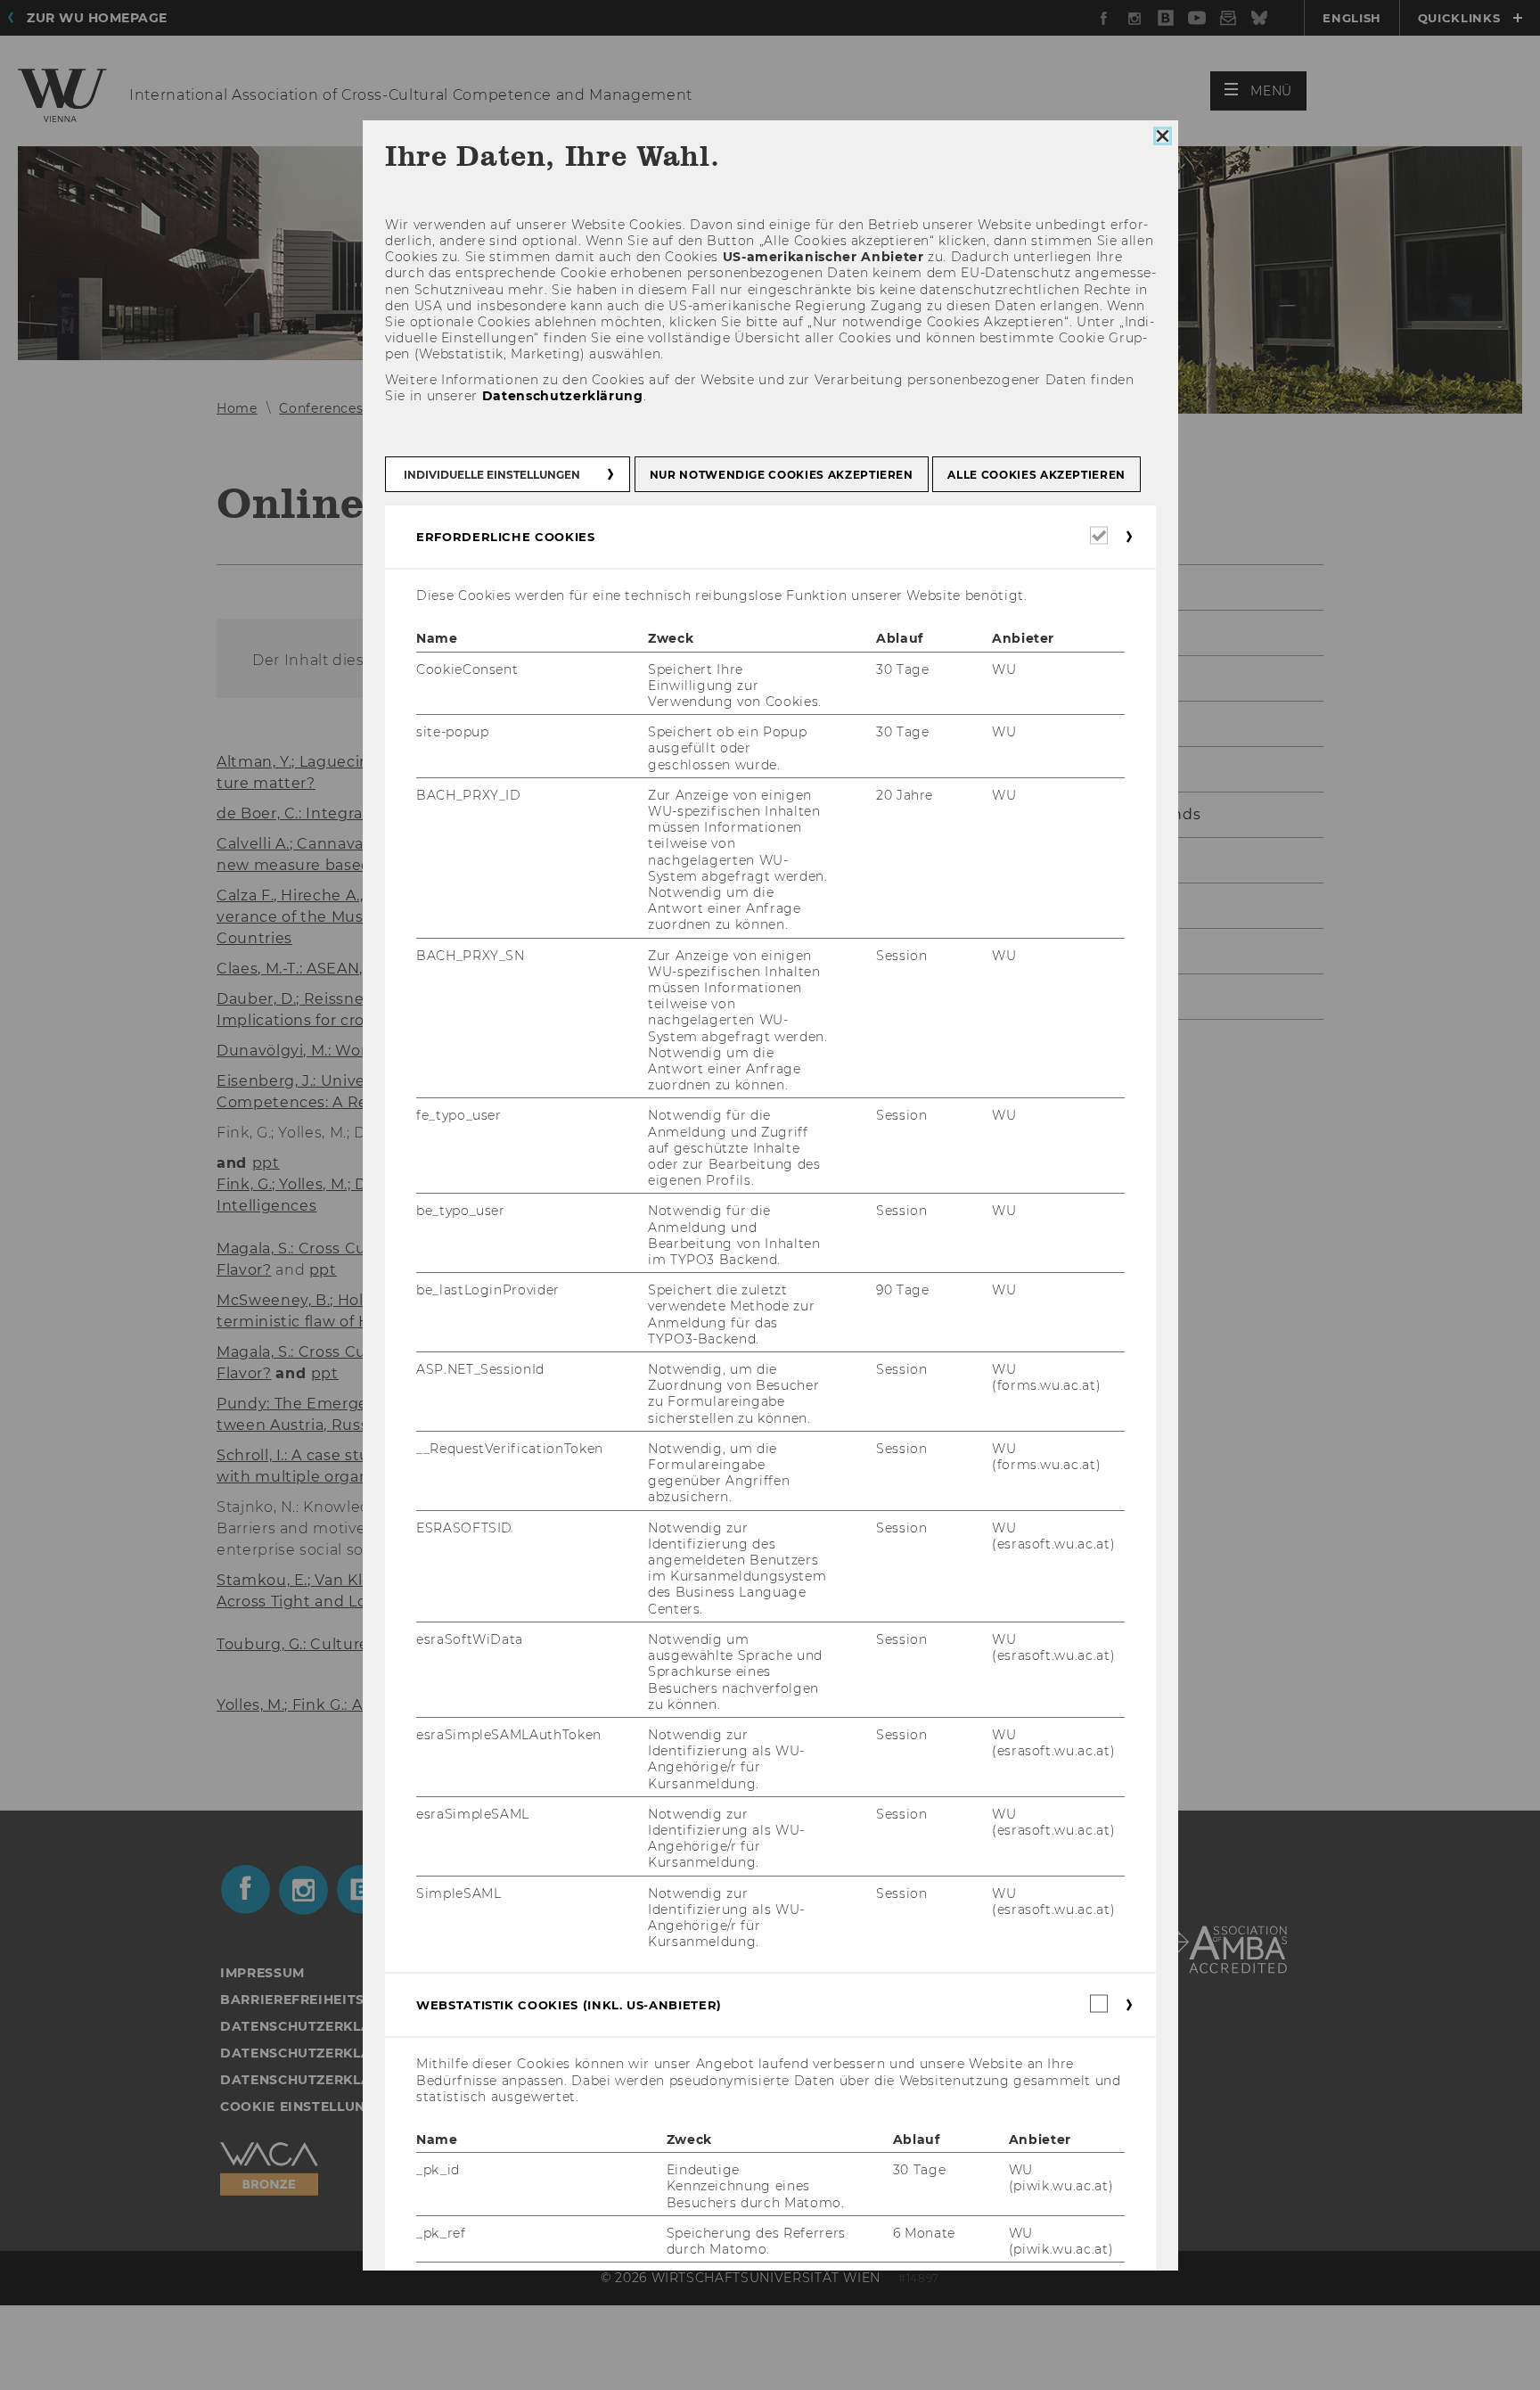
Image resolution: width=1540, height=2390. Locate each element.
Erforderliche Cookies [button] (506, 537)
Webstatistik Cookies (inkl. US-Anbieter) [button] (569, 2005)
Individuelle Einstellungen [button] (492, 475)
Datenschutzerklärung (562, 395)
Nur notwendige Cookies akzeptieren (781, 475)
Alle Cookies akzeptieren (1036, 475)
